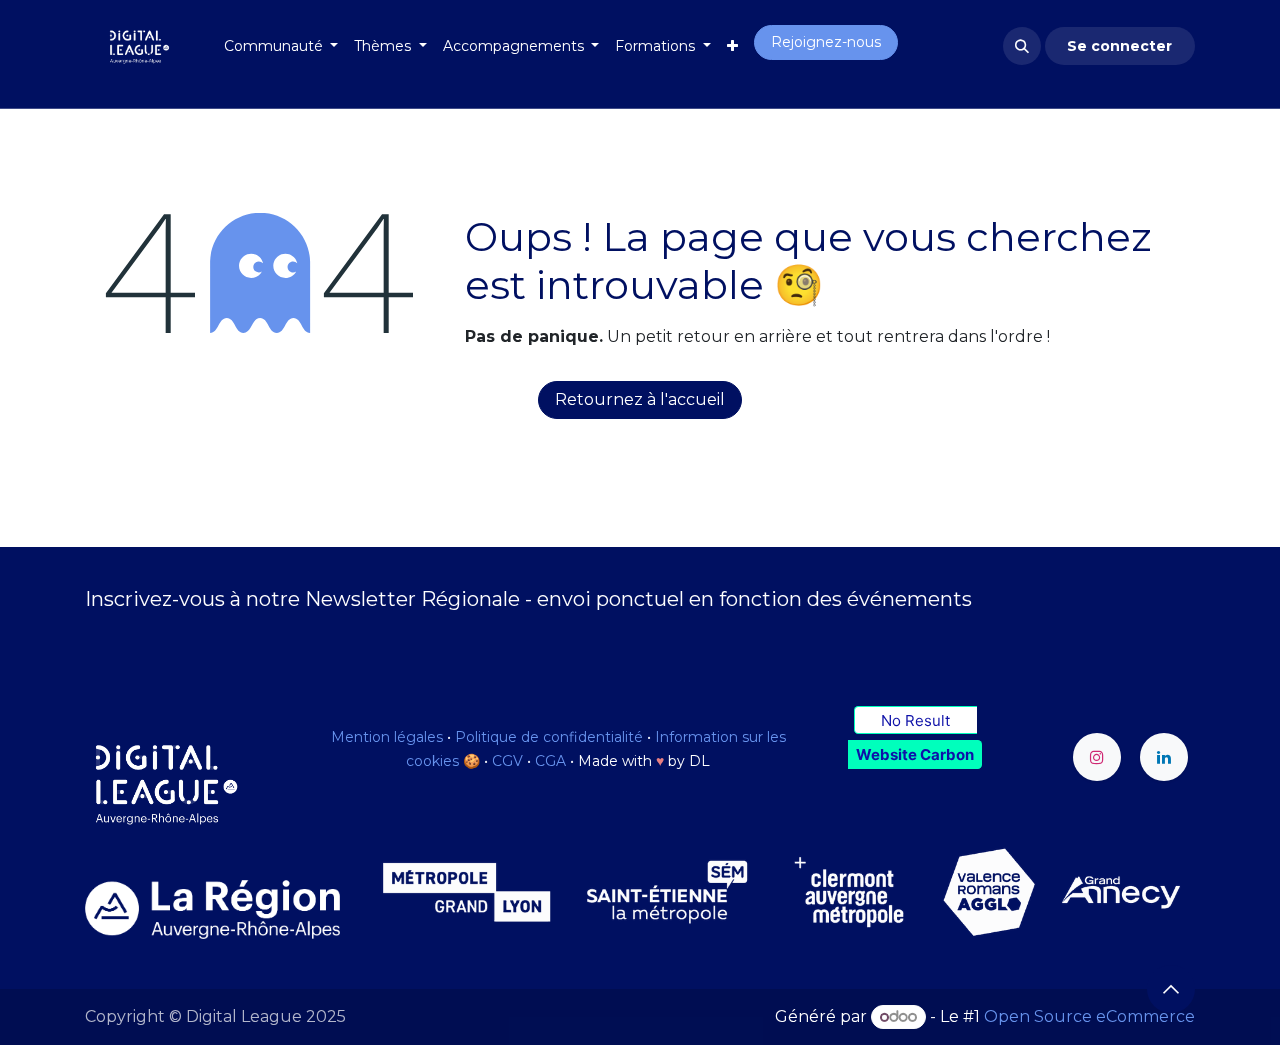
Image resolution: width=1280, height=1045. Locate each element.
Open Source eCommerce (1089, 1016)
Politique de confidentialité (549, 737)
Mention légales (387, 737)
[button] (1022, 46)
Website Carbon (915, 754)
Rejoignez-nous (826, 42)
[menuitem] (281, 46)
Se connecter (1119, 46)
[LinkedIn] (1164, 757)
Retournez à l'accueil (640, 399)
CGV (507, 761)
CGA (550, 761)
